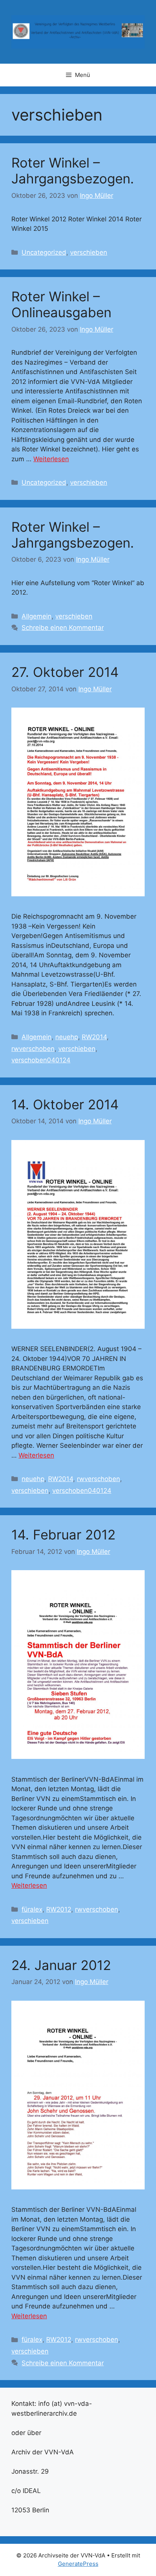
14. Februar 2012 (63, 1535)
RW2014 (94, 1037)
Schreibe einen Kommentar (63, 628)
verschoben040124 (41, 1060)
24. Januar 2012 (61, 1965)
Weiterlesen (51, 459)
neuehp (67, 1037)
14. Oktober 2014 (65, 1104)
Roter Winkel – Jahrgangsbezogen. (73, 171)
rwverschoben (33, 1049)
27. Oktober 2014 (65, 672)
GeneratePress (78, 2564)
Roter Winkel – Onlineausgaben (61, 304)
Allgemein (37, 616)
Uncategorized (44, 252)
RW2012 (59, 1909)
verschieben (89, 252)
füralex (32, 1909)
